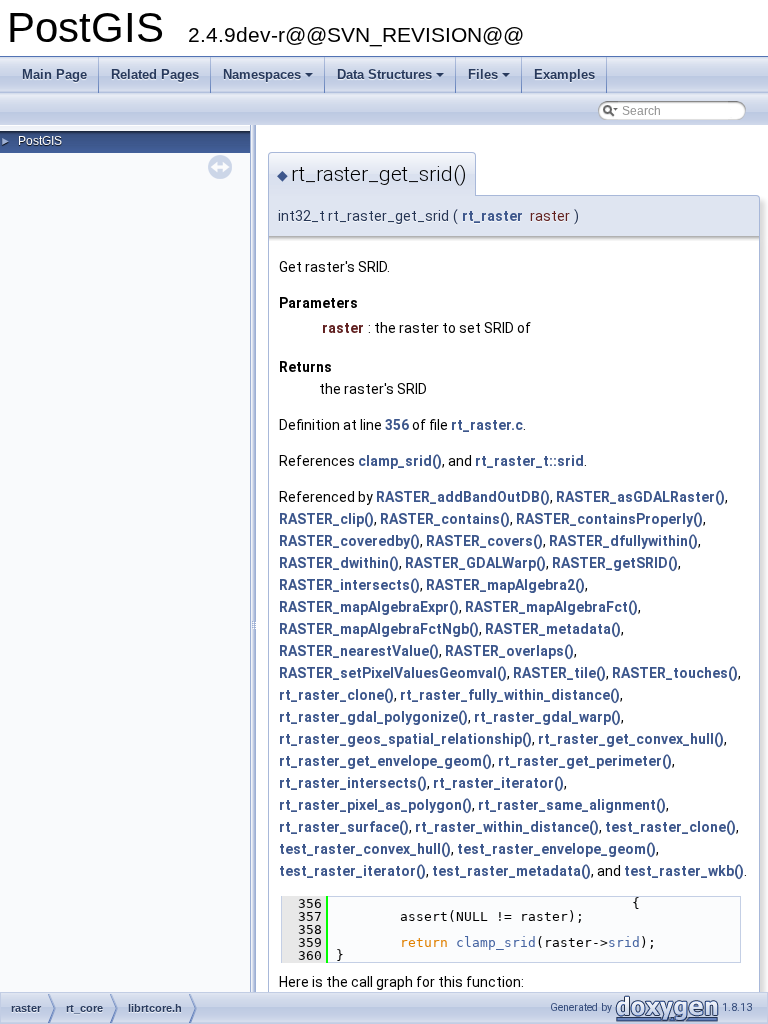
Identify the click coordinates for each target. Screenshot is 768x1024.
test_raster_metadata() (511, 871)
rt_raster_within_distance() (507, 827)
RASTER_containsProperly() (609, 519)
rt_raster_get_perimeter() (585, 761)
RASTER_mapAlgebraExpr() (369, 607)
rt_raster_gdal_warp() (547, 717)
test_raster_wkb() (684, 871)
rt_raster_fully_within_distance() (510, 695)
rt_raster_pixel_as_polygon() (375, 805)
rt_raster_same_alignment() (572, 805)
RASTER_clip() (326, 519)
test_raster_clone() (670, 827)
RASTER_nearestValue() (359, 651)
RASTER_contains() (445, 519)
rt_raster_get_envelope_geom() (385, 761)
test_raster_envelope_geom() (556, 849)
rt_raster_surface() (344, 827)
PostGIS (40, 141)
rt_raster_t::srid (529, 461)
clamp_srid (496, 942)
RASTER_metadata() (553, 629)
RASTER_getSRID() (615, 563)
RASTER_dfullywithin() (623, 541)
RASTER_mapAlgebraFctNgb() (379, 629)
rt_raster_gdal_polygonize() (373, 717)
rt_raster (492, 216)
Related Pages (155, 74)
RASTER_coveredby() (349, 541)
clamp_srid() (400, 461)
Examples (564, 74)
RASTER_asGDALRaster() (640, 497)
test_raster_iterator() (352, 871)
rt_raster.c (487, 425)
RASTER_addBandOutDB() (463, 497)
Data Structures (392, 80)
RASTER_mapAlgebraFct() (551, 607)
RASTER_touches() (675, 673)
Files (490, 80)
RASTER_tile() (559, 673)
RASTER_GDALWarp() (475, 563)
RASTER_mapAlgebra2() (505, 585)
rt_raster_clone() (336, 695)
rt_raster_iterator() (498, 783)
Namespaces (269, 80)
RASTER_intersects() (349, 585)
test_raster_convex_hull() (365, 849)
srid (624, 942)
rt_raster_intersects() (353, 783)
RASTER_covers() (484, 541)
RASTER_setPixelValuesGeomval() (393, 673)
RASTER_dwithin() (339, 563)
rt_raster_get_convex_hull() (631, 739)
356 (397, 425)
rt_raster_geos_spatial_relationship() (405, 739)
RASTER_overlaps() (509, 651)
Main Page (54, 74)
